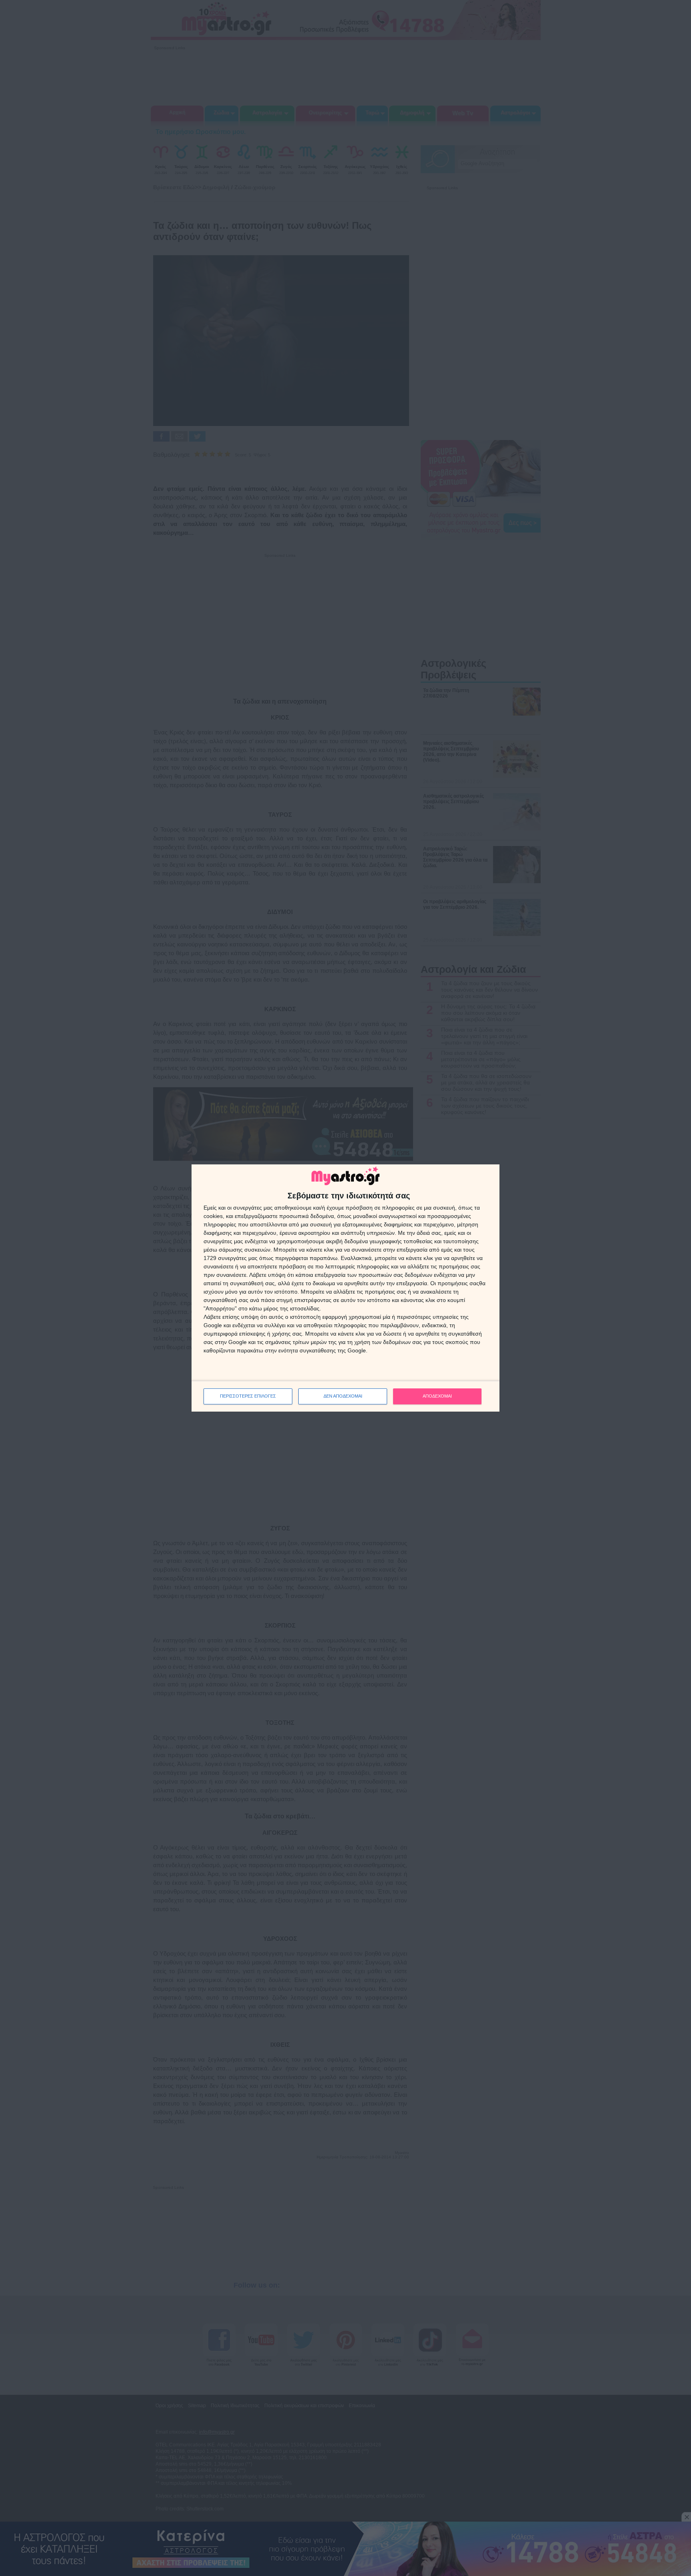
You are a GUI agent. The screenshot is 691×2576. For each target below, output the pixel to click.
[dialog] (345, 1288)
